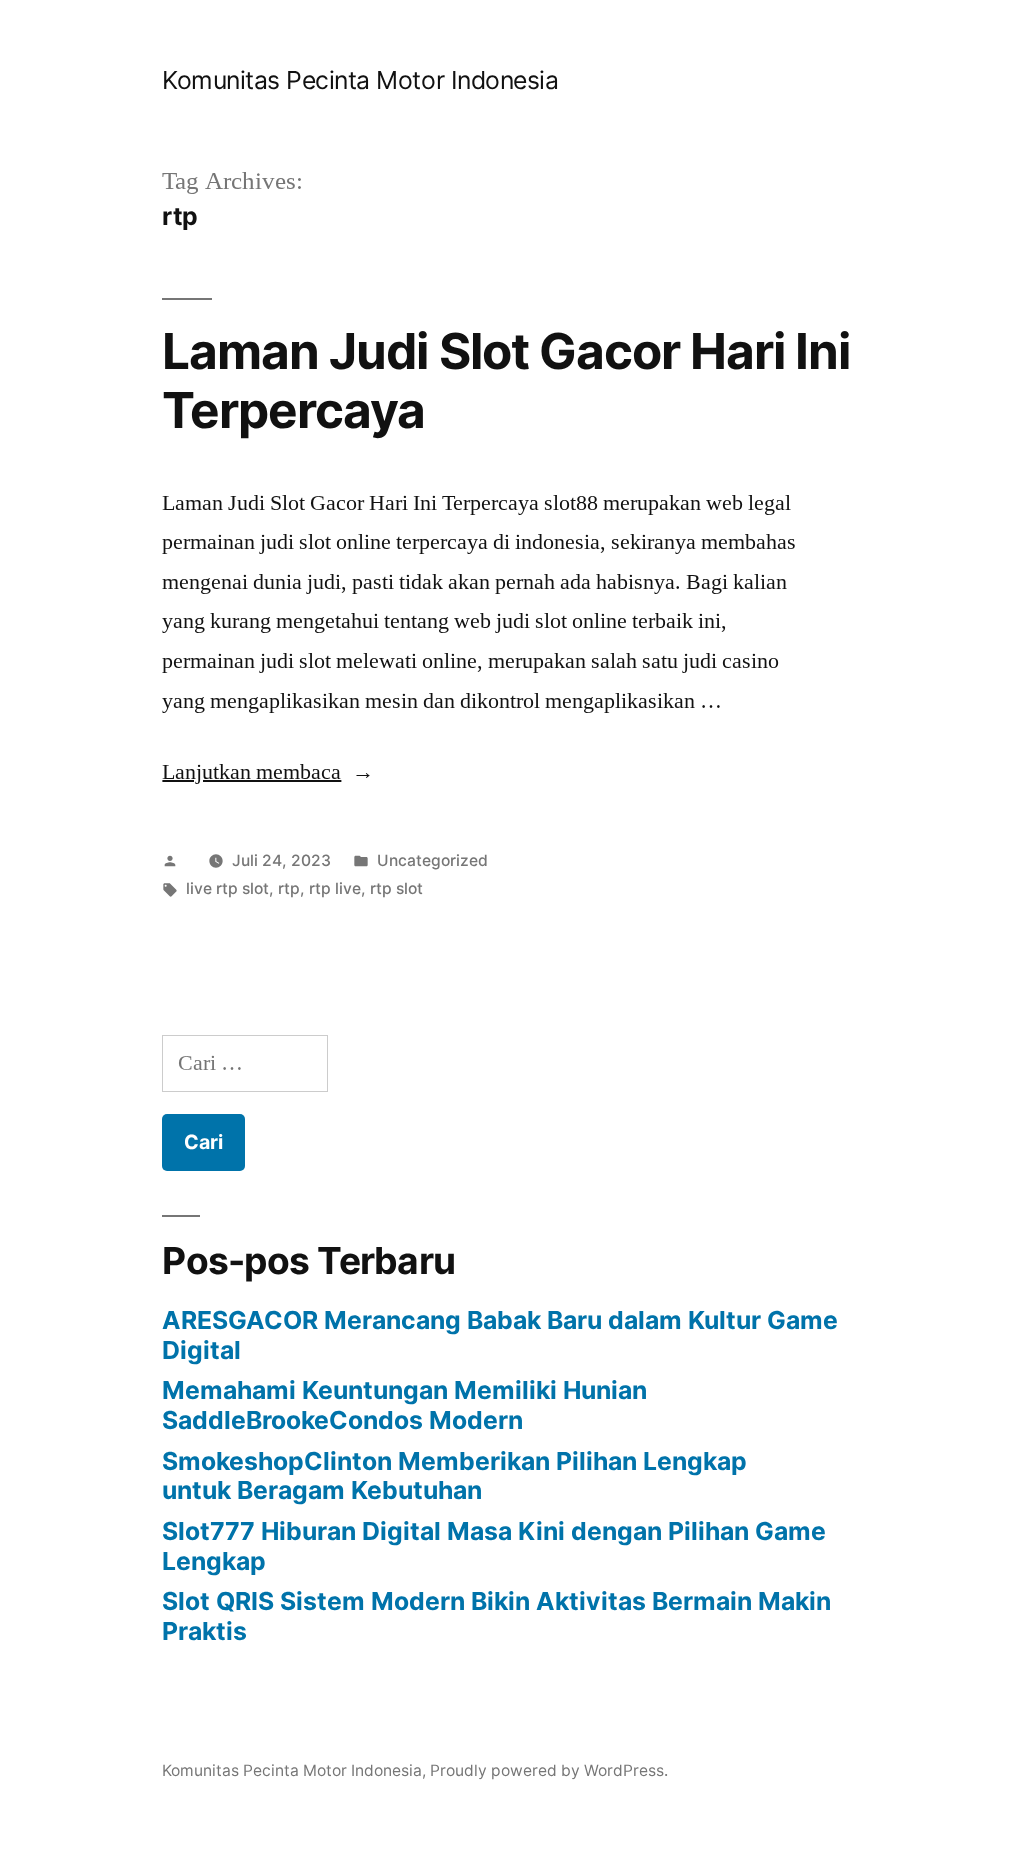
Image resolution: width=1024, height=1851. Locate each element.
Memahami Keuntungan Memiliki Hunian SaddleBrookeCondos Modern (404, 1405)
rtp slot (396, 888)
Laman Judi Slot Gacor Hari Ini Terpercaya (505, 380)
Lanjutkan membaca (268, 772)
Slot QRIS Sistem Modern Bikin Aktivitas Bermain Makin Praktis (496, 1616)
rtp (289, 888)
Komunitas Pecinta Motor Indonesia (360, 80)
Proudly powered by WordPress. (549, 1770)
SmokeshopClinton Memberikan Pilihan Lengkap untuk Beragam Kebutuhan (454, 1476)
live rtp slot (227, 888)
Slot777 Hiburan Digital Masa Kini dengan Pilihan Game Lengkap (494, 1546)
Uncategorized (432, 860)
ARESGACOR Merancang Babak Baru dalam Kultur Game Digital (500, 1335)
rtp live (335, 888)
